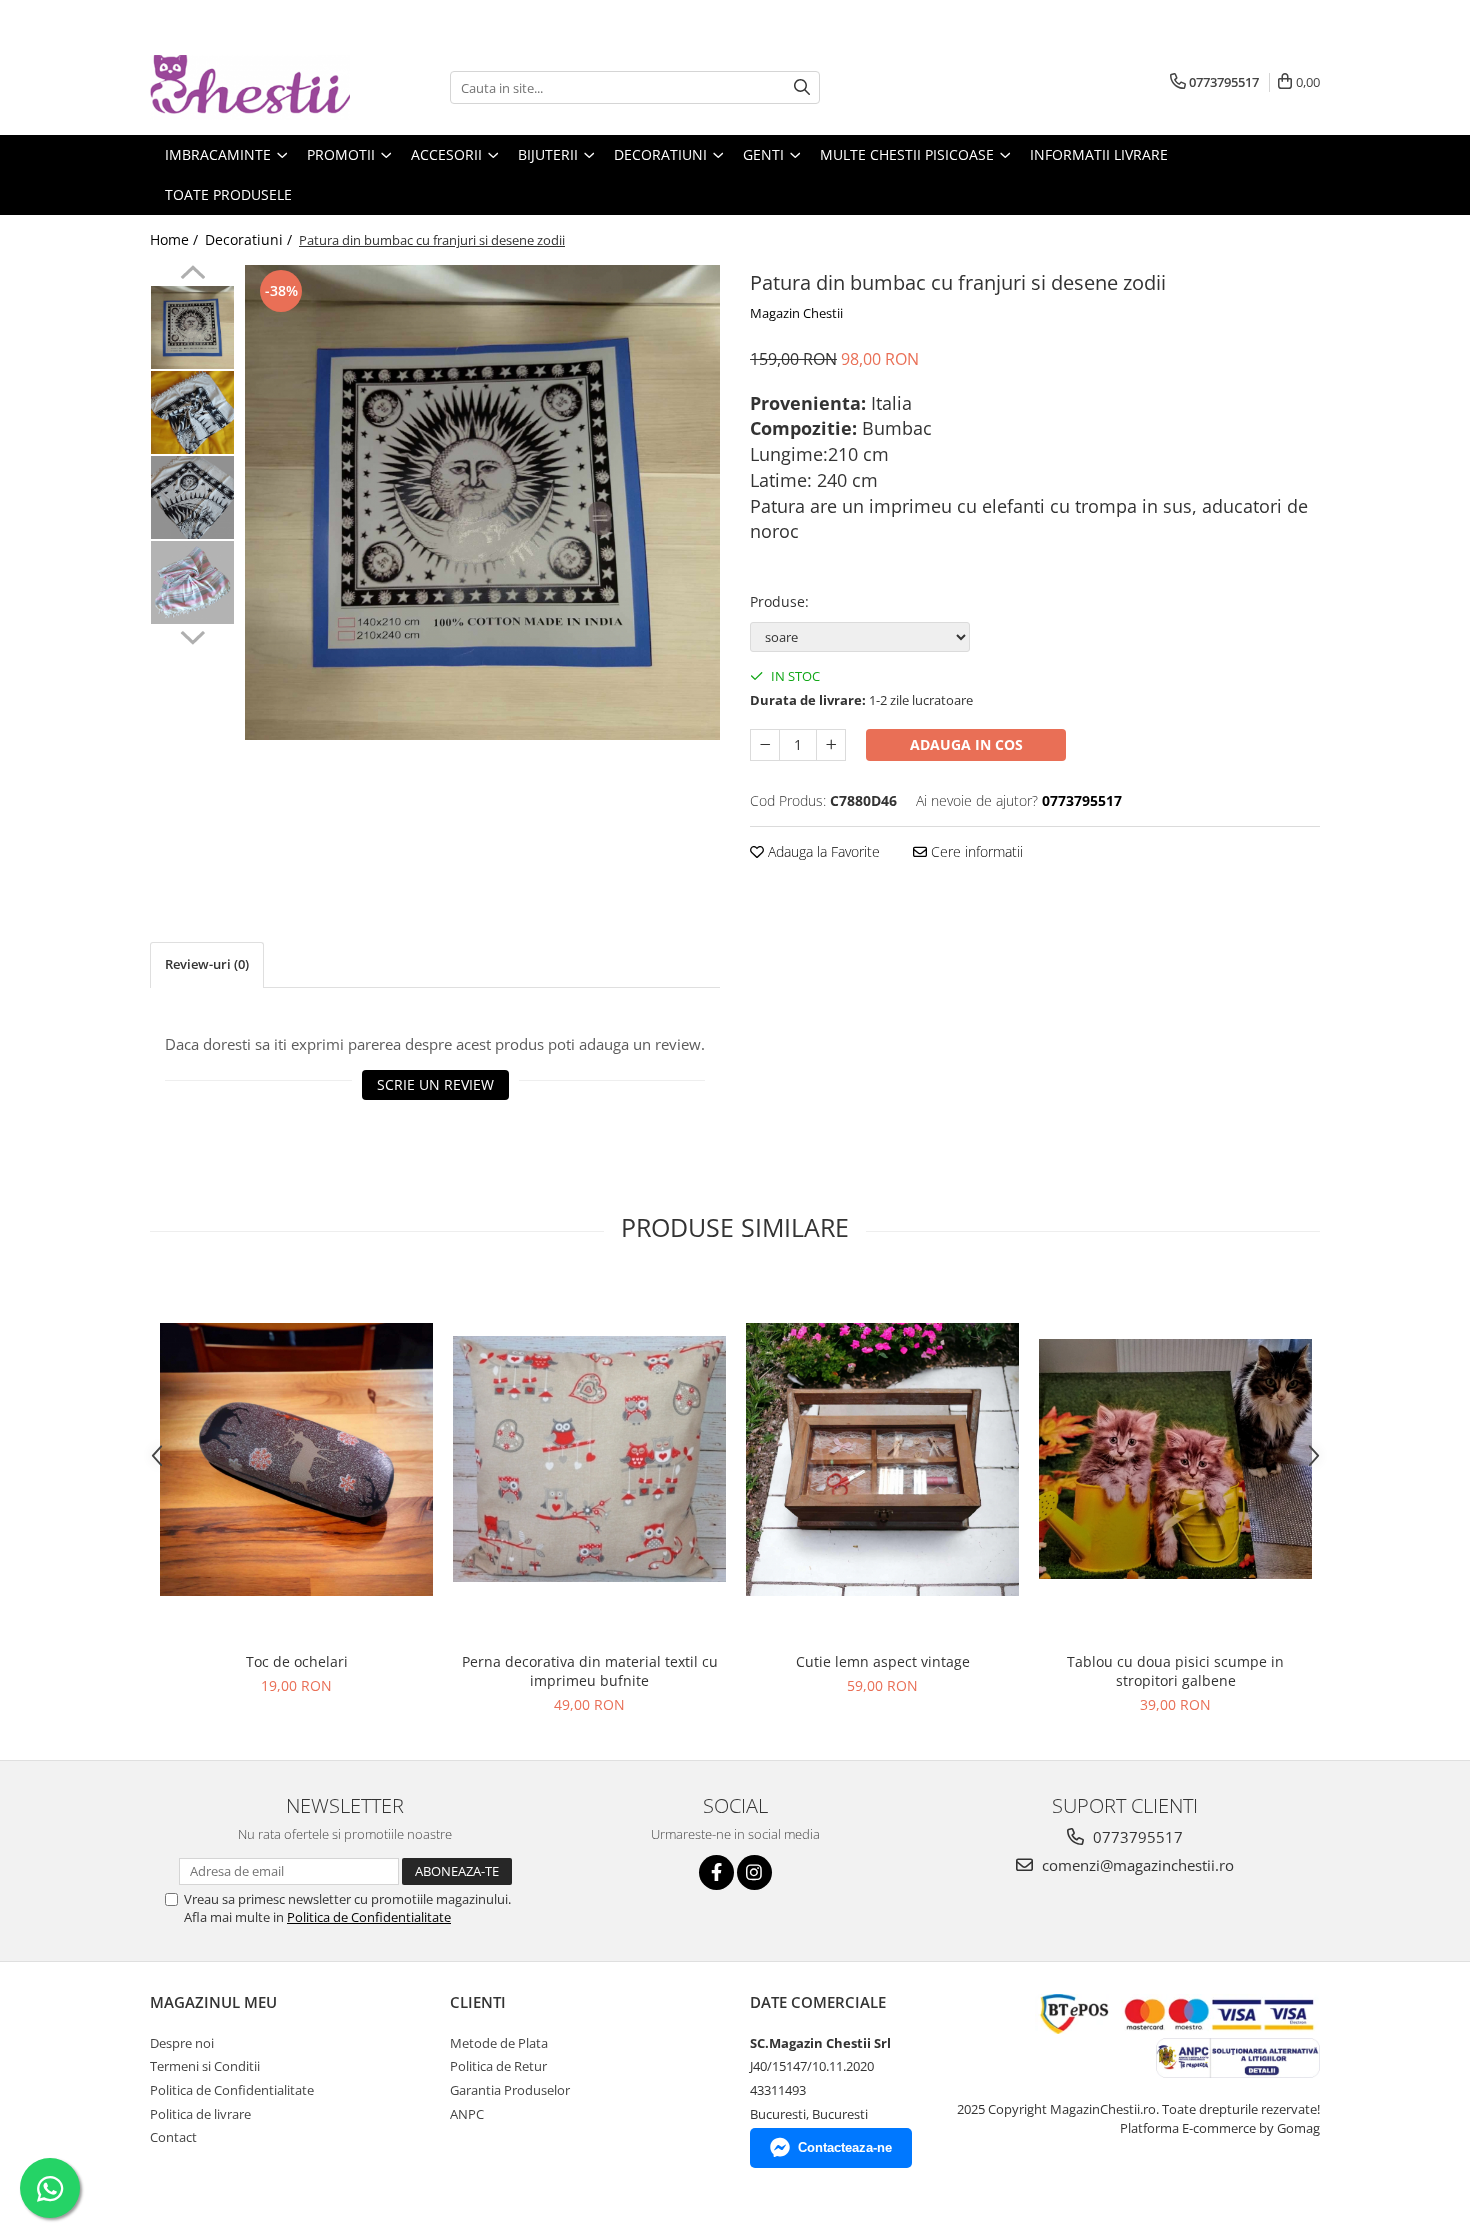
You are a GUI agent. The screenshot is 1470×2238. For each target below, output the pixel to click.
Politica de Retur (498, 2066)
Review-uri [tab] (207, 964)
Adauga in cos (966, 744)
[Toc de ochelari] (296, 1459)
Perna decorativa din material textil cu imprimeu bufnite (590, 1671)
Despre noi (182, 2043)
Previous (192, 275)
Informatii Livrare (1099, 154)
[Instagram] (754, 1872)
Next (192, 635)
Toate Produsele (228, 194)
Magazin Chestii (796, 313)
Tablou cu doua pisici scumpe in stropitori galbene (1175, 1671)
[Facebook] (716, 1872)
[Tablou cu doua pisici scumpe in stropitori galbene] (1175, 1459)
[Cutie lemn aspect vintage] (882, 1459)
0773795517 (1136, 1837)
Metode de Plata (499, 2043)
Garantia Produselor (510, 2090)
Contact (173, 2137)
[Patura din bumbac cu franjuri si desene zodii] (482, 502)
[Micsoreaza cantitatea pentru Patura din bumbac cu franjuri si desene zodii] (765, 745)
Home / (176, 239)
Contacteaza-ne (845, 2147)
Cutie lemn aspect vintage (883, 1661)
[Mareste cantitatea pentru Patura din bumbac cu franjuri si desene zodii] (831, 745)
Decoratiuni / (250, 239)
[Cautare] (802, 87)
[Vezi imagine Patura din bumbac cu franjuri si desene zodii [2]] (192, 497)
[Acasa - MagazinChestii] (250, 87)
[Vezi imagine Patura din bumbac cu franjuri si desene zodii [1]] (192, 412)
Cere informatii (975, 851)
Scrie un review (435, 1084)
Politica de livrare (200, 2114)
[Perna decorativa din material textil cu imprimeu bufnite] (589, 1459)
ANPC (467, 2114)
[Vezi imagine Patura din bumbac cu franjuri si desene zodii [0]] (192, 327)
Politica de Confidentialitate (369, 1917)
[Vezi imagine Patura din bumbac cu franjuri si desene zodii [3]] (192, 582)
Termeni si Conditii (205, 2066)
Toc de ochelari (297, 1661)
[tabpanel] (482, 502)
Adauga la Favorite (822, 851)
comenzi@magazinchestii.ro (1136, 1865)
